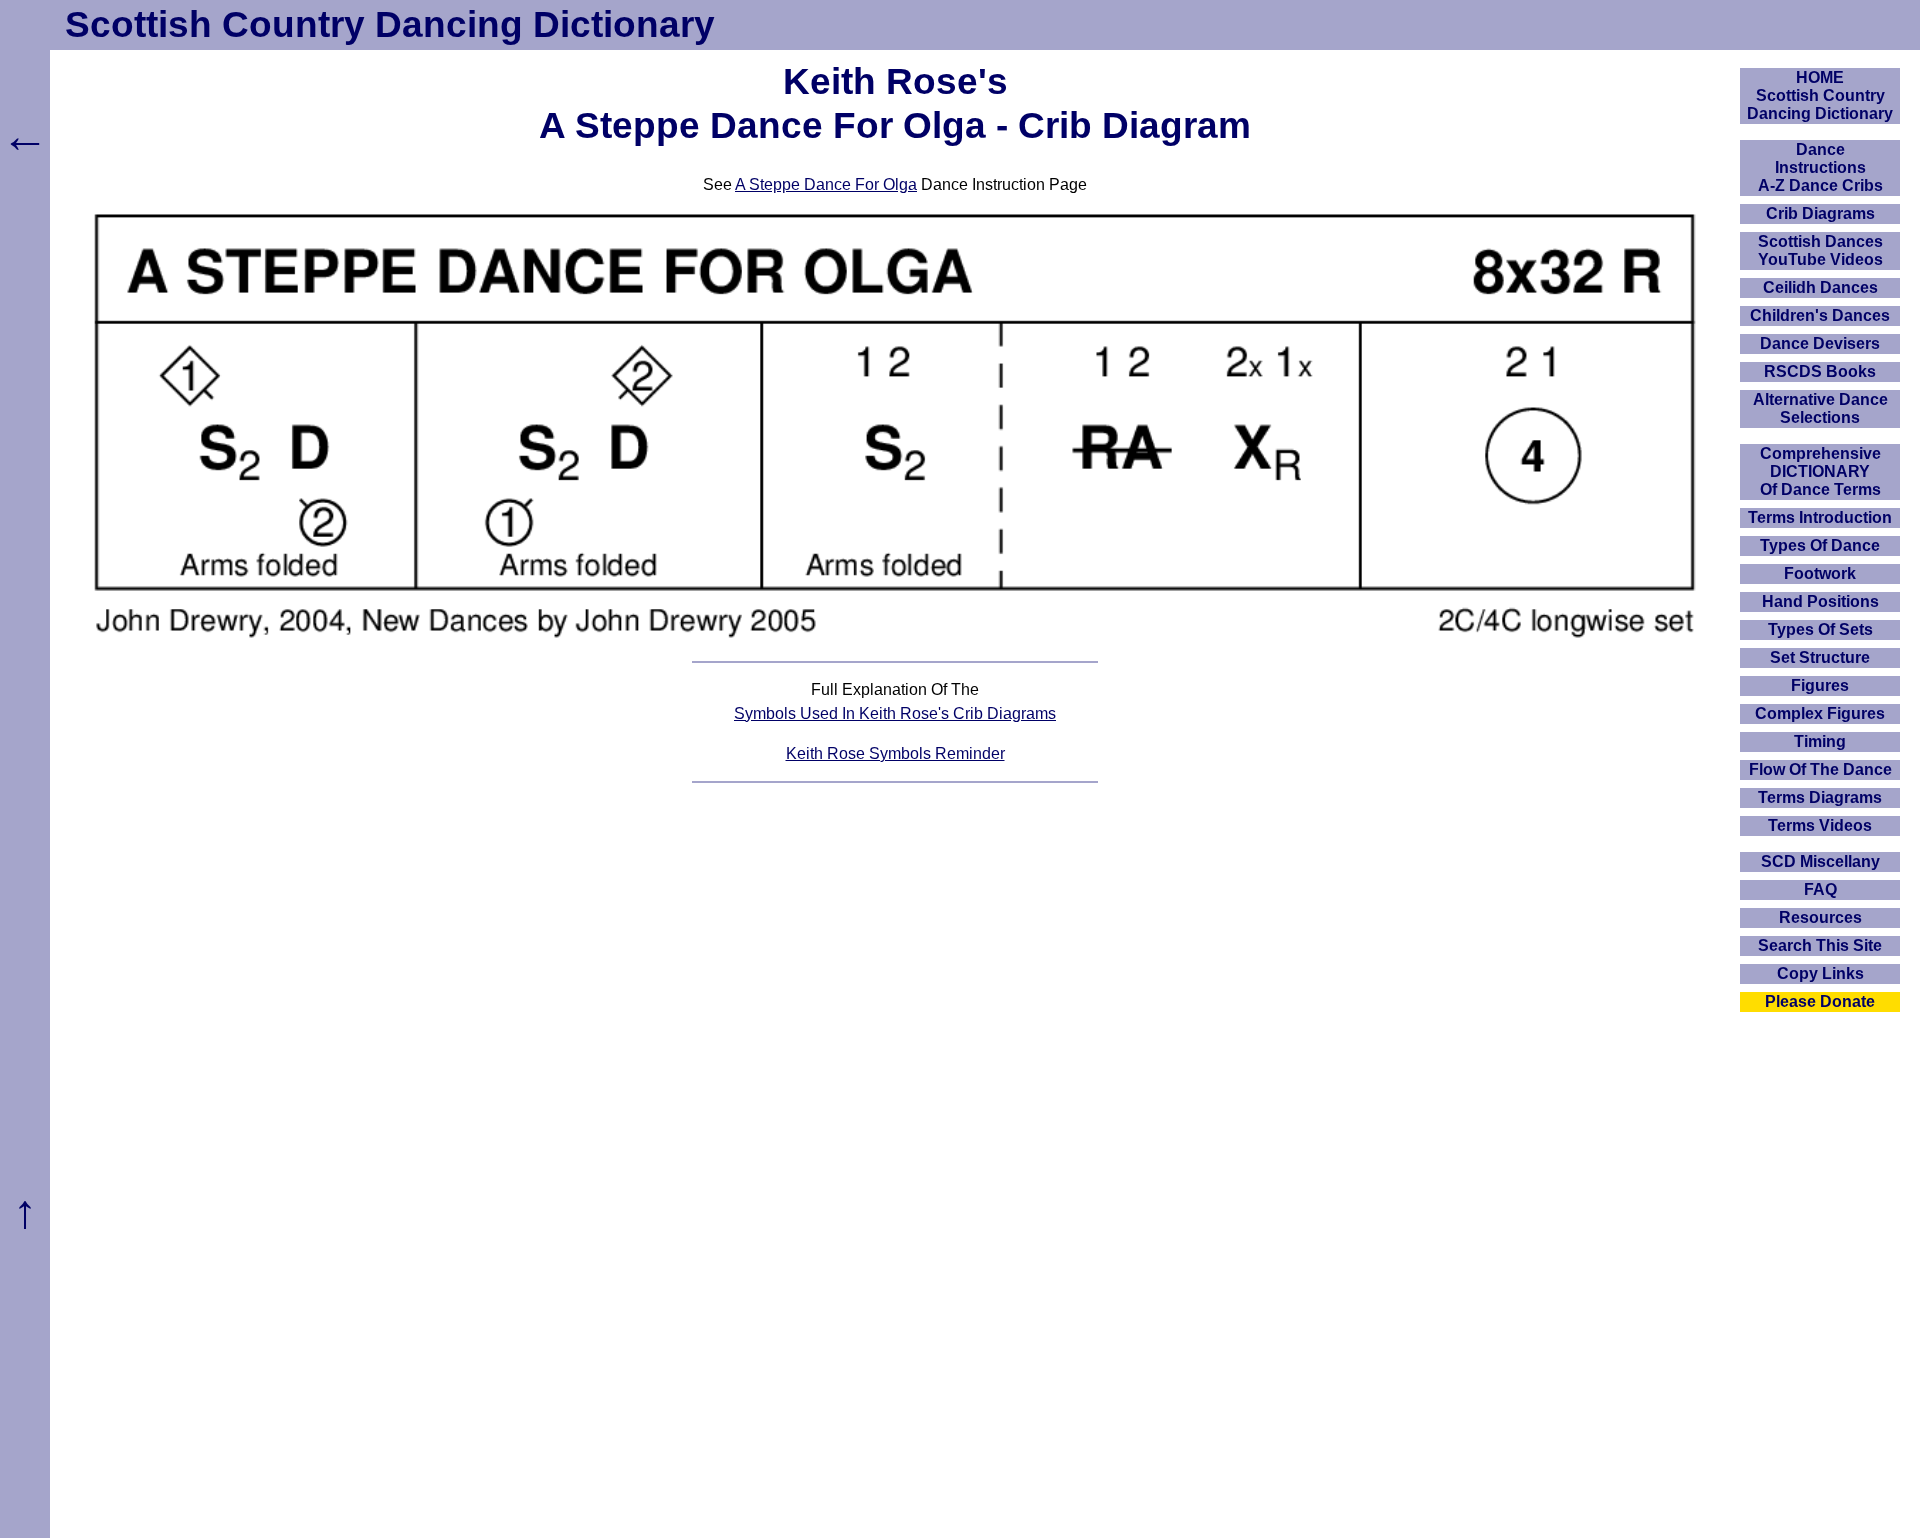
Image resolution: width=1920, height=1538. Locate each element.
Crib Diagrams (1820, 213)
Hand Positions (1820, 601)
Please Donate (1820, 1001)
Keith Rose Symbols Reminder (895, 753)
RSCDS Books (1820, 371)
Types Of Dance (1820, 545)
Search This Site (1820, 945)
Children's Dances (1820, 315)
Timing (1820, 741)
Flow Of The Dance (1820, 769)
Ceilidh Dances (1820, 287)
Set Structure (1820, 657)
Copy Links (1820, 973)
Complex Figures (1820, 713)
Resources (1820, 917)
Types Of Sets (1820, 629)
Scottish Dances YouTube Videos (1820, 250)
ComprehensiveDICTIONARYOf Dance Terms (1820, 471)
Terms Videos (1820, 825)
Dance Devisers (1820, 343)
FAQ (1820, 889)
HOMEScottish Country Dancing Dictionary (1820, 95)
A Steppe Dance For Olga (826, 184)
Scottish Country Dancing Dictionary (390, 24)
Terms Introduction (1820, 517)
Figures (1820, 685)
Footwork (1820, 573)
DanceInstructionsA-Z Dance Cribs (1820, 167)
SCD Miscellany (1820, 861)
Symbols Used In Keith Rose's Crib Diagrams (895, 713)
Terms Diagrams (1820, 797)
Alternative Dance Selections (1820, 408)
